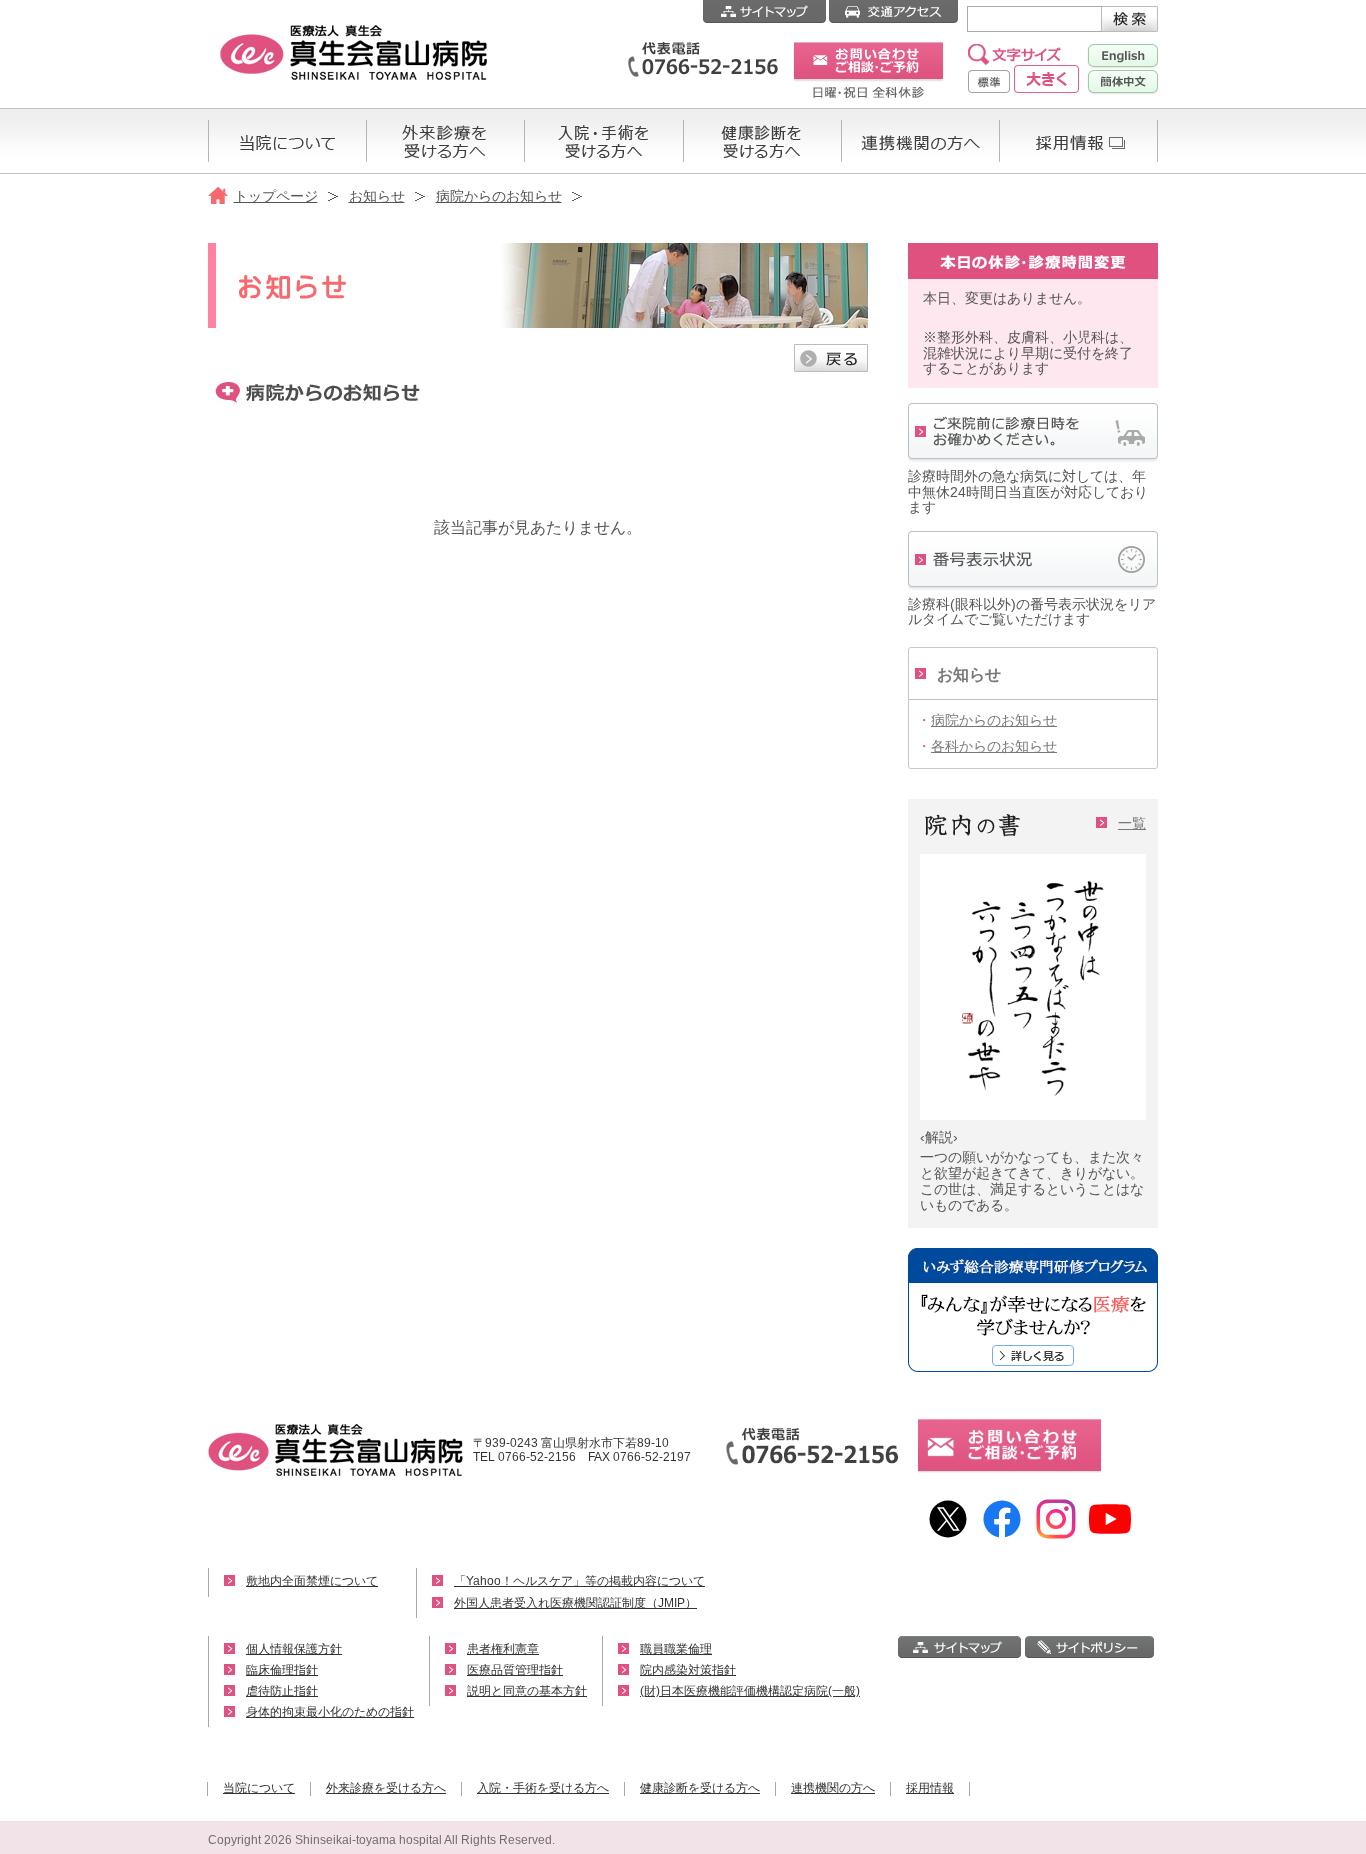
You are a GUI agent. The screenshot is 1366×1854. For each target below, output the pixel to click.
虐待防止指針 (282, 1691)
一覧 (1132, 823)
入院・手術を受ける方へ (543, 1788)
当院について (259, 1788)
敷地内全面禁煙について (312, 1581)
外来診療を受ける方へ (386, 1788)
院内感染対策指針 (688, 1670)
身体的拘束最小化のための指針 (330, 1712)
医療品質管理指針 (515, 1670)
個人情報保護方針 (294, 1649)
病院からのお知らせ (499, 196)
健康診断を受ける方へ (700, 1788)
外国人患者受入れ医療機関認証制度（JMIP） (575, 1603)
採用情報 (930, 1788)
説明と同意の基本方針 (527, 1691)
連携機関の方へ (833, 1788)
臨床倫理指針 (282, 1670)
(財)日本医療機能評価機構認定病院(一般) (750, 1691)
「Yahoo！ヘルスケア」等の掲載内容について (579, 1581)
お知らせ (377, 196)
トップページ (276, 196)
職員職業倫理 (676, 1649)
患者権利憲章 (503, 1649)
